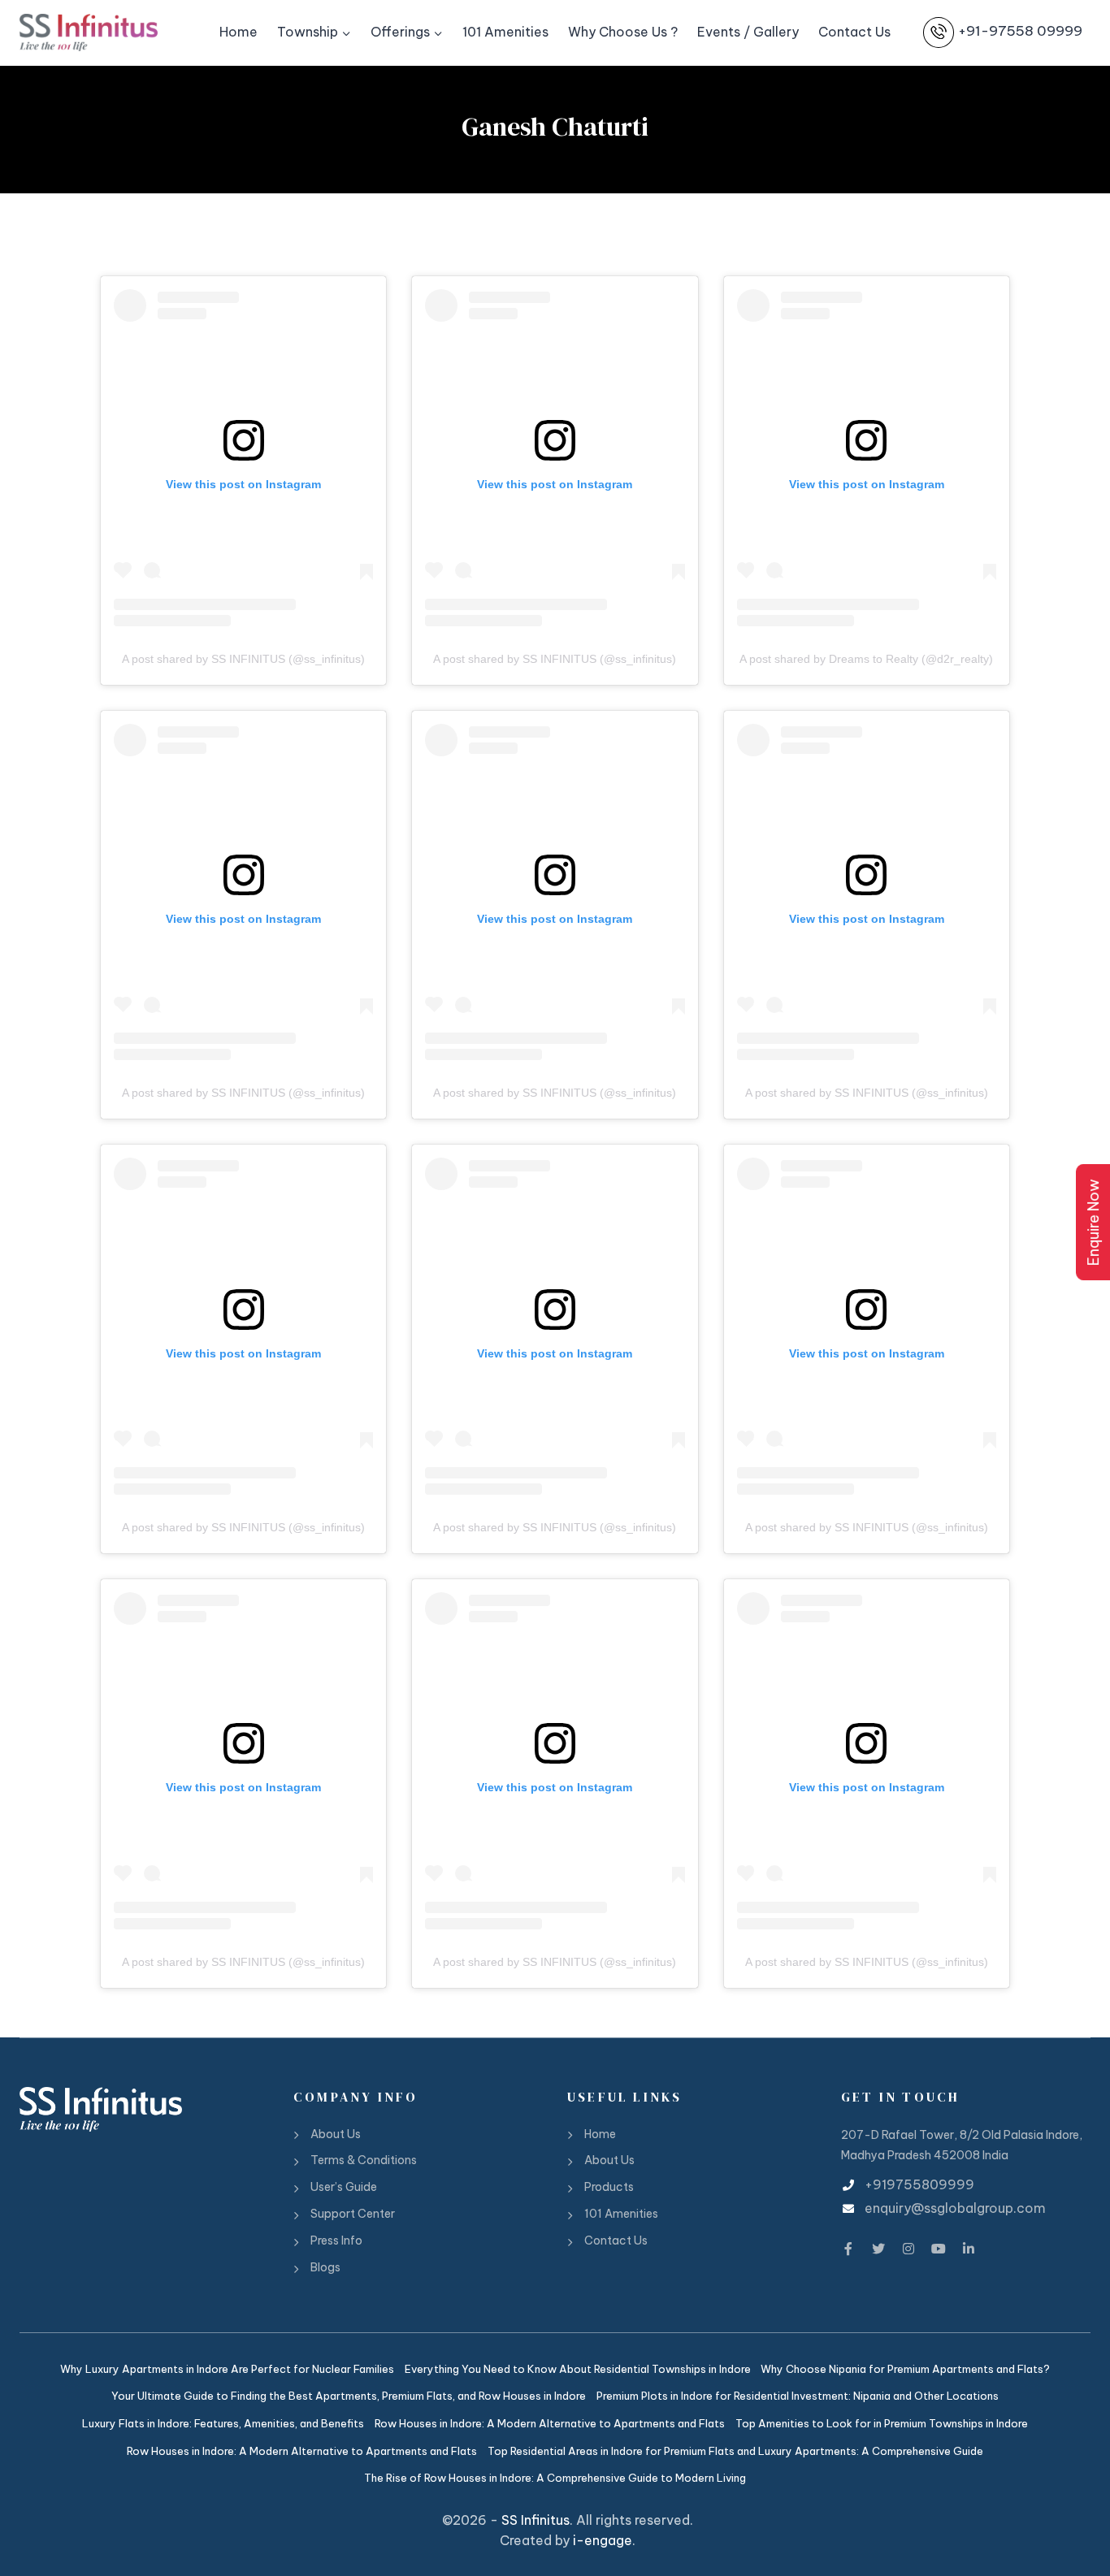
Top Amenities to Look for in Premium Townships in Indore (882, 2423)
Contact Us (854, 32)
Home (238, 32)
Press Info (336, 2240)
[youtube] (939, 2246)
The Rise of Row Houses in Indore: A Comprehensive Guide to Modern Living (555, 2478)
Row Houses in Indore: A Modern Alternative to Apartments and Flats (550, 2423)
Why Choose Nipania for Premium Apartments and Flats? (905, 2369)
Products (609, 2187)
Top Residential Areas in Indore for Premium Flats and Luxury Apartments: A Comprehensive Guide (735, 2451)
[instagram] (908, 2246)
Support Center (353, 2214)
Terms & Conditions (364, 2160)
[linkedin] (969, 2246)
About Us (336, 2134)
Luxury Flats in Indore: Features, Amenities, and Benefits (223, 2423)
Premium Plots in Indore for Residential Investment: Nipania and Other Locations (798, 2396)
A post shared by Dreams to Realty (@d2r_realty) (866, 659)
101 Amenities (505, 32)
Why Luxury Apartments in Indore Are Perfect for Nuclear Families (227, 2369)
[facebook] (848, 2246)
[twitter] (878, 2246)
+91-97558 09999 (1020, 32)
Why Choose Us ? (623, 32)
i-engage (603, 2540)
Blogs (325, 2267)
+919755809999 (919, 2184)
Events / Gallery (748, 32)
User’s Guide (344, 2187)
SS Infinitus (535, 2520)
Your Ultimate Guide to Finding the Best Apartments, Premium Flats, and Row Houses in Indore (349, 2396)
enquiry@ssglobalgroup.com (955, 2208)
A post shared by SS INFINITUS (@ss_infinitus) (243, 659)
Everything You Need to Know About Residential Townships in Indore (578, 2369)
